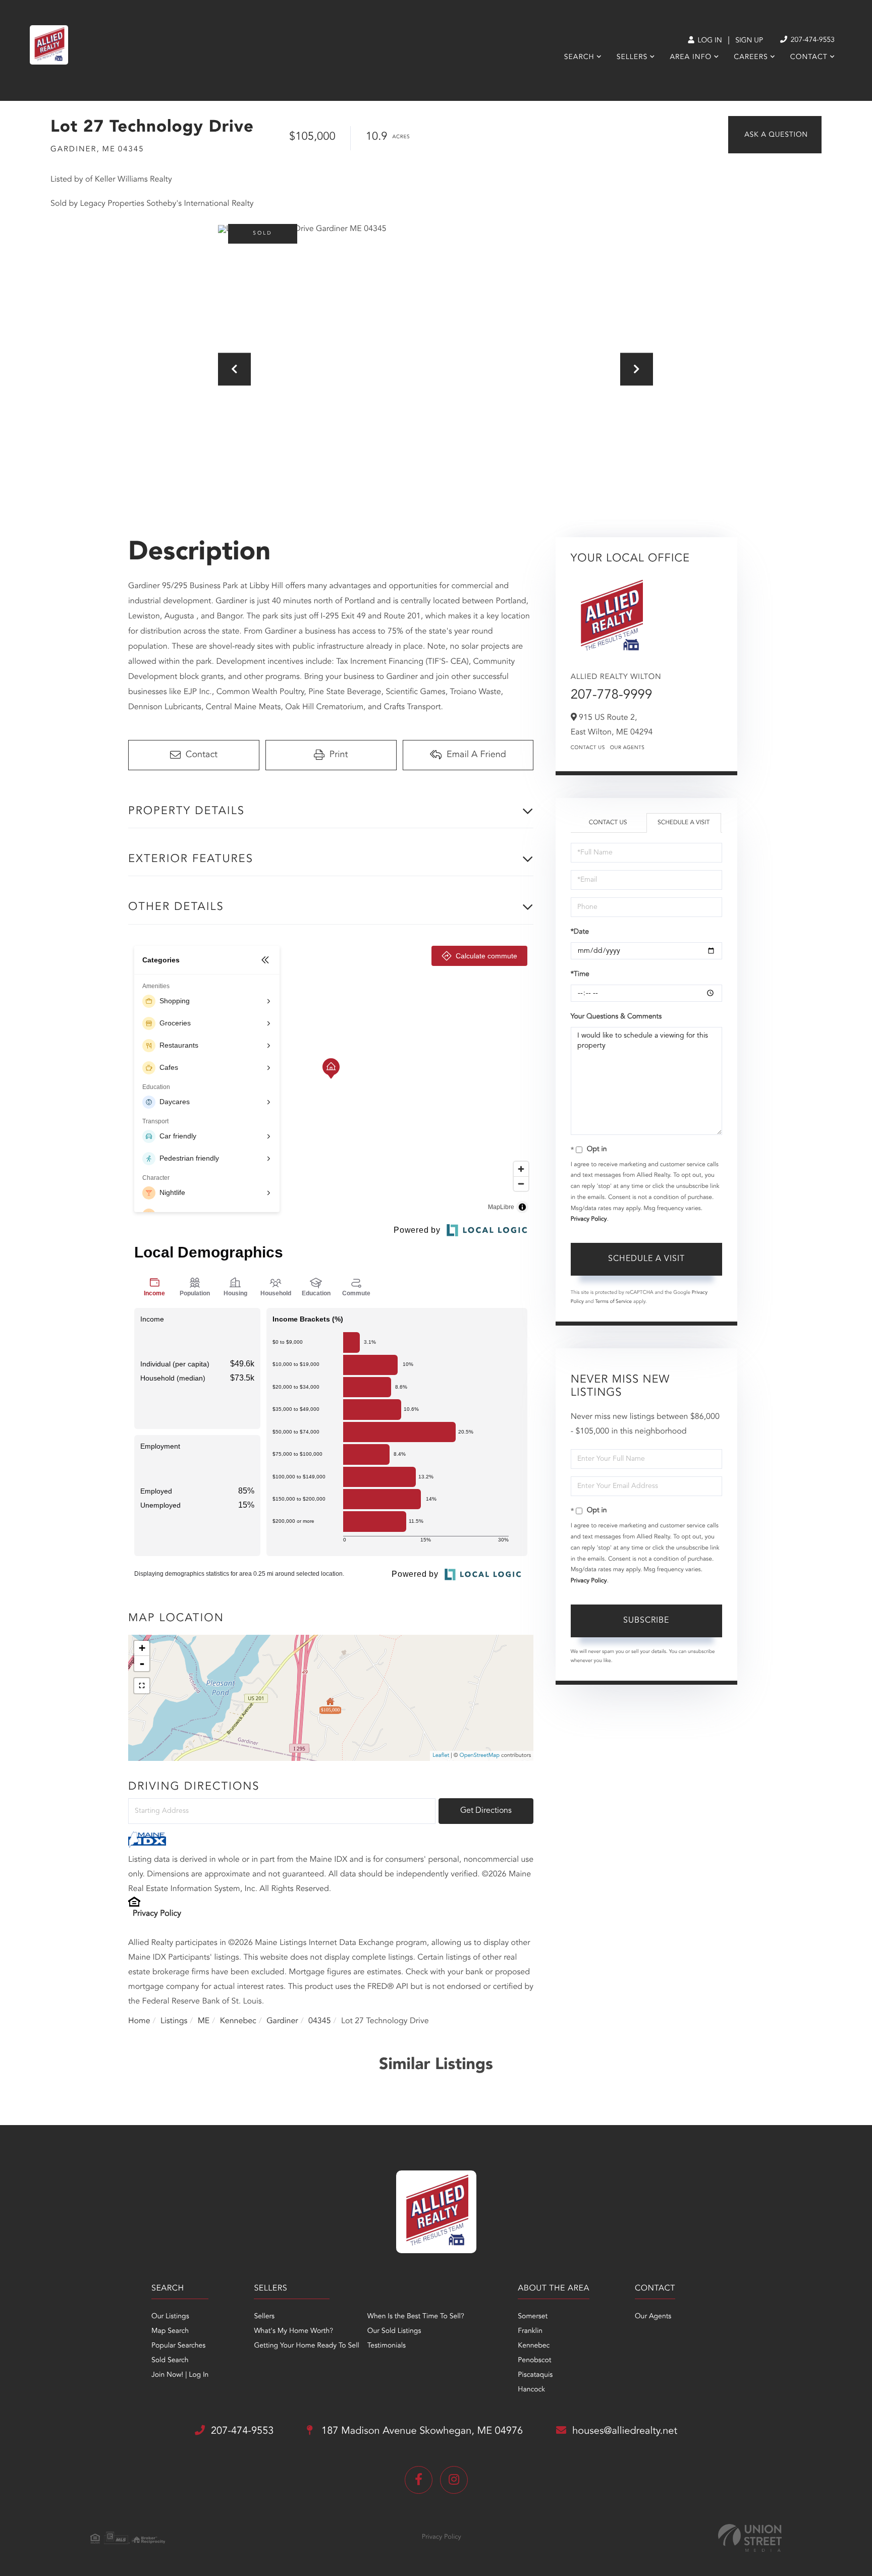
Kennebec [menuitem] (534, 2346)
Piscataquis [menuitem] (535, 2375)
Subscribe (646, 1621)
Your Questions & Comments (616, 1017)
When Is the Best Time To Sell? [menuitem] (416, 2317)
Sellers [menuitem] (632, 58)
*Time (580, 975)
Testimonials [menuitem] (387, 2346)
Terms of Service (613, 1302)
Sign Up (749, 41)
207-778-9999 (612, 696)
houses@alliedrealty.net (625, 2431)
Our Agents (628, 748)
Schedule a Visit (684, 823)
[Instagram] (454, 2480)
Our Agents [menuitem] (653, 2317)
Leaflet (441, 1756)
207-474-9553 (812, 40)
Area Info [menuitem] (691, 58)
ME (204, 2021)
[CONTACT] (775, 135)
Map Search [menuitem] (170, 2331)
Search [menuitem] (579, 58)
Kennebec (238, 2021)
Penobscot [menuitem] (534, 2361)
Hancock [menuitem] (531, 2390)
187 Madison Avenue (421, 2431)
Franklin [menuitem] (530, 2331)
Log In (709, 41)
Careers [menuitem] (751, 58)
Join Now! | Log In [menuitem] (180, 2375)
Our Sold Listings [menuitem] (394, 2331)
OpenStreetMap (480, 1756)
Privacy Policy (157, 1914)
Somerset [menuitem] (533, 2317)
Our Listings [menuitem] (170, 2317)
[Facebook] (419, 2480)
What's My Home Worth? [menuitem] (293, 2331)
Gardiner (282, 2021)
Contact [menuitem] (809, 58)
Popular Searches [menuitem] (178, 2346)
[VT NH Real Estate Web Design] (750, 2538)
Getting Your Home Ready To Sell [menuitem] (306, 2346)
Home (139, 2021)
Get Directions (486, 1811)
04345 (319, 2021)
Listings (174, 2021)
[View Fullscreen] (142, 1686)
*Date (580, 932)
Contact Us (588, 748)
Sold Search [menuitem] (170, 2361)
